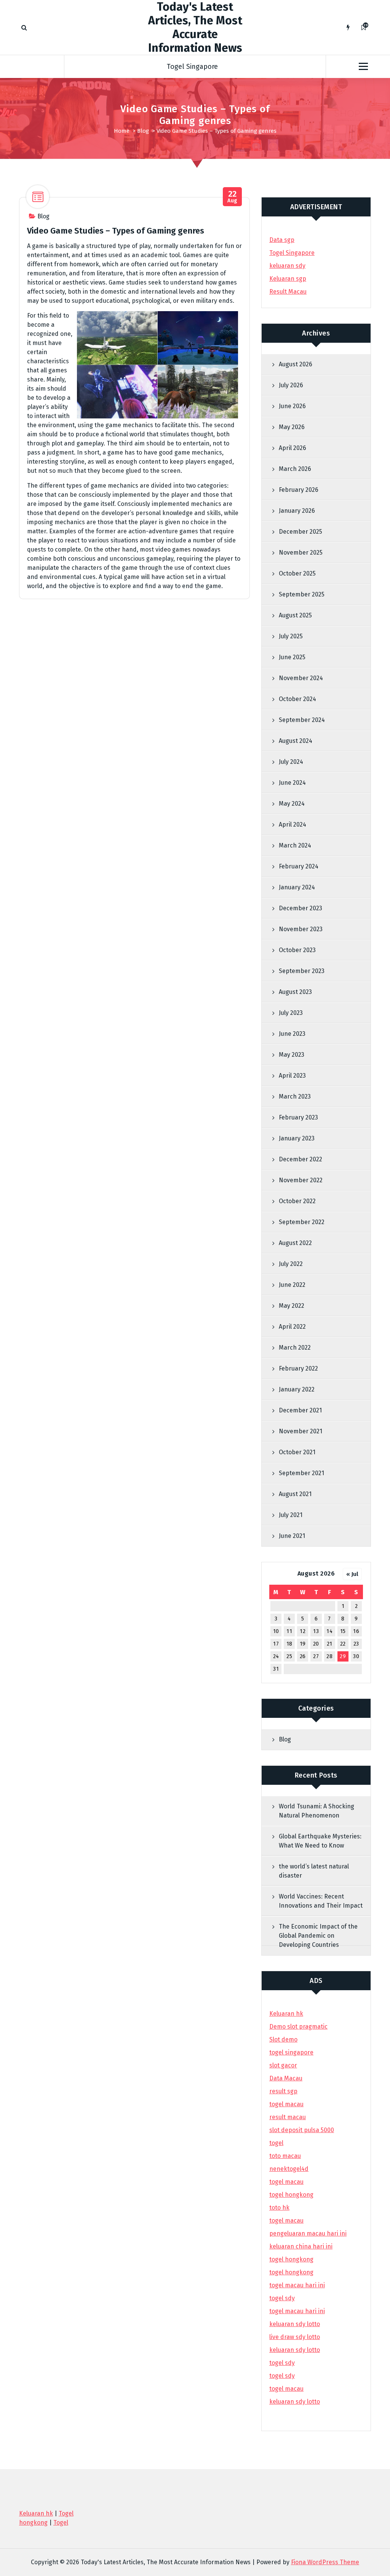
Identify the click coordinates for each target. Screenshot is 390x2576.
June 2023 (292, 1034)
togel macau (286, 2389)
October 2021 (297, 1452)
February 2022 (298, 1368)
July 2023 (291, 1013)
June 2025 (292, 657)
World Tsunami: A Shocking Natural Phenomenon (316, 1811)
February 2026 (299, 490)
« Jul (352, 1574)
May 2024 (292, 804)
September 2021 (301, 1473)
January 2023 (297, 1138)
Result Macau (288, 292)
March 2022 (295, 1348)
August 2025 (295, 615)
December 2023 (300, 908)
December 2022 (300, 1159)
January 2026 (297, 511)
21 (330, 1644)
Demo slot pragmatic (298, 2027)
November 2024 (301, 678)
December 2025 (300, 532)
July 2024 (291, 762)
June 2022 (292, 1285)
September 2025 (302, 594)
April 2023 (292, 1076)
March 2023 (295, 1096)
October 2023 (297, 950)
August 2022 (295, 1243)
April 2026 (292, 448)
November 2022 (301, 1180)
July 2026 (291, 385)
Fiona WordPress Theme (325, 2562)
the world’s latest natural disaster (314, 1871)
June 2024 (292, 783)
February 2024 (299, 866)
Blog (143, 131)
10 (276, 1631)
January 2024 (297, 887)
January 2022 (297, 1389)
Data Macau (286, 2078)
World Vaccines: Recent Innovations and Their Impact (321, 1901)
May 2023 (292, 1055)
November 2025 (301, 553)
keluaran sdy (287, 266)
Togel (61, 2523)
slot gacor (283, 2065)
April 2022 (292, 1327)
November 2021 (300, 1431)
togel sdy (282, 2363)
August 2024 (296, 741)
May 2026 (292, 427)
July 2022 (291, 1264)
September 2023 (302, 971)
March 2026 (295, 469)
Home (122, 131)
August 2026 (296, 364)
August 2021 (295, 1494)
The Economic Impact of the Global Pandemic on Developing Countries (318, 1936)
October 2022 (297, 1201)
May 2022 (292, 1306)
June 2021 (292, 1536)
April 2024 (292, 824)
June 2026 (292, 406)
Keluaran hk (286, 2014)
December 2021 (300, 1410)
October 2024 (297, 699)
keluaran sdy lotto (295, 2402)
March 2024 (295, 845)
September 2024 (302, 720)
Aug (233, 197)
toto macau (285, 2156)
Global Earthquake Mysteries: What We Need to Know (320, 1841)
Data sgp (282, 240)
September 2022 (302, 1222)
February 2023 (298, 1117)
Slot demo (283, 2039)
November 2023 (301, 929)
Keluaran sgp (288, 279)
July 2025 (291, 636)
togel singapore (291, 2052)
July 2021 (291, 1515)
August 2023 (295, 992)
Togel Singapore (192, 67)
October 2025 (297, 573)
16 (356, 1631)
